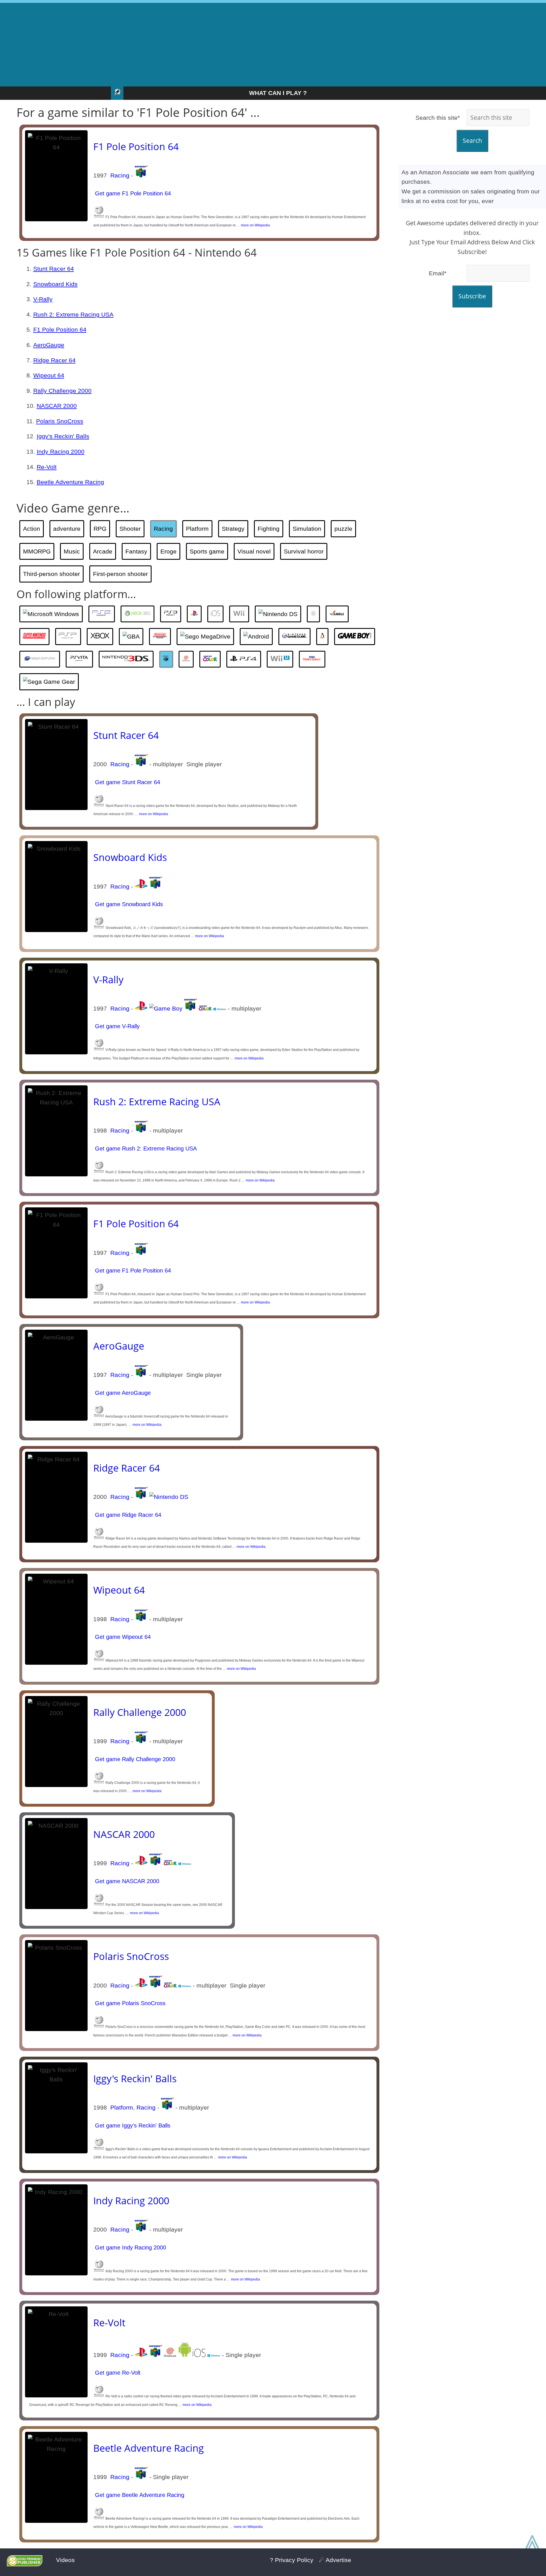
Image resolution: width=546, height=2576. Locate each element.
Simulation (307, 529)
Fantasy (136, 551)
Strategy (233, 529)
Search (472, 141)
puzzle (343, 529)
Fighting (269, 529)
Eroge (168, 551)
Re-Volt (47, 467)
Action (32, 529)
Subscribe (472, 296)
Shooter (130, 529)
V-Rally (43, 299)
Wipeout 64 (49, 375)
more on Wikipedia (255, 225)
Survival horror (304, 551)
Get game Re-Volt (117, 2373)
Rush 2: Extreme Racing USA (73, 314)
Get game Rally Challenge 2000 (134, 1759)
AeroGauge (49, 345)
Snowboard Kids (55, 284)
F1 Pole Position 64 (136, 146)
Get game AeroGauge (122, 1393)
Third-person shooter (51, 574)
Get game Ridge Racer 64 (127, 1515)
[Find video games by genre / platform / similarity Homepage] (117, 93)
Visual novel (254, 551)
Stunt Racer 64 (54, 269)
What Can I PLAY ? (278, 93)
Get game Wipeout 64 (122, 1637)
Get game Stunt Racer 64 (127, 782)
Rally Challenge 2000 (62, 391)
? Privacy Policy (292, 2560)
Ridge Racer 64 (54, 360)
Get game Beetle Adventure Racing (139, 2495)
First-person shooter (120, 574)
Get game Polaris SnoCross (129, 2003)
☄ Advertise (335, 2560)
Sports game (207, 551)
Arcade (103, 551)
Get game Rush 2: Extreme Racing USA (145, 1148)
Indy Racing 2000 (61, 452)
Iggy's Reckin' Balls (63, 436)
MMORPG (37, 551)
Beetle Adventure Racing (70, 482)
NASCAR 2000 (57, 406)
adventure (67, 529)
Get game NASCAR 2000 (126, 1881)
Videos (65, 2560)
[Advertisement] (273, 43)
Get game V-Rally (116, 1026)
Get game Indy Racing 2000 (130, 2247)
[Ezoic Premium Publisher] (25, 2564)
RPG (100, 529)
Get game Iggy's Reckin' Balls (132, 2125)
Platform (197, 529)
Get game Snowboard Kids (128, 904)
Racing (120, 175)
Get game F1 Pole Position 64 (132, 193)
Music (72, 551)
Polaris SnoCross (60, 421)
